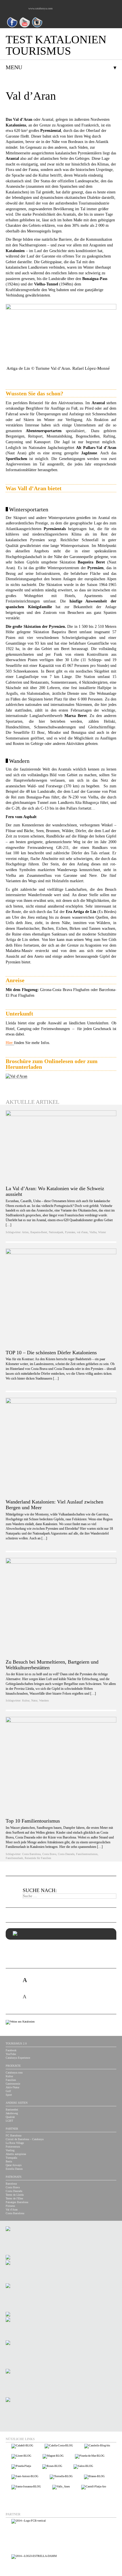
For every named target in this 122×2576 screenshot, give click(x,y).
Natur (34, 1700)
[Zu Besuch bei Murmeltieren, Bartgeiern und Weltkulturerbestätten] (61, 1608)
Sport (9, 2095)
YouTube (11, 2054)
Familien (11, 2080)
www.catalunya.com (40, 8)
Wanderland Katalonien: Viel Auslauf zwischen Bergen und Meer (54, 1505)
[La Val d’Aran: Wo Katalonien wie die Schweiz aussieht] (61, 1147)
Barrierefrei (12, 2110)
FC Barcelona (13, 2135)
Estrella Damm (14, 2169)
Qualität (10, 2117)
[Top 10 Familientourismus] (61, 1767)
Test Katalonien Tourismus (56, 45)
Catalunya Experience (18, 2058)
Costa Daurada (66, 1854)
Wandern (44, 1700)
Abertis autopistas (16, 2154)
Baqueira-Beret (39, 1232)
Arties (25, 1232)
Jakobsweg (12, 2113)
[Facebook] (12, 26)
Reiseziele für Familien (38, 1858)
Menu (14, 67)
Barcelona (11, 2184)
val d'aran (82, 1232)
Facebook (11, 2050)
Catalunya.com (14, 2073)
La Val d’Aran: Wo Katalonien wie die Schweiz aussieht (55, 1191)
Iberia (9, 2161)
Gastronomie (13, 2084)
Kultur (26, 1700)
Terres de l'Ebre (14, 2198)
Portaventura (13, 2147)
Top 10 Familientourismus (33, 1821)
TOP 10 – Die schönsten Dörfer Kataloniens (51, 1353)
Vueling (10, 2150)
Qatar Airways (14, 2165)
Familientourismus (87, 1854)
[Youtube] (25, 26)
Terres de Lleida (15, 2195)
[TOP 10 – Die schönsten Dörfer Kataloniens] (61, 1299)
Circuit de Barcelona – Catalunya (25, 2139)
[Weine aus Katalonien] (20, 2022)
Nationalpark (56, 1232)
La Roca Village (15, 2143)
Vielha (93, 1232)
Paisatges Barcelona (17, 2202)
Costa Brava (49, 1854)
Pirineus (10, 2206)
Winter (102, 1232)
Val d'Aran (12, 2210)
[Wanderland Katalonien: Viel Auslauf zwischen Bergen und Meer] (61, 1448)
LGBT (9, 2121)
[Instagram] (37, 26)
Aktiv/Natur (12, 2087)
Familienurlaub (14, 1858)
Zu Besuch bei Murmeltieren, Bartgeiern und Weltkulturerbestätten (52, 1665)
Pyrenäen (70, 1232)
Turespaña (11, 2158)
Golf (8, 2091)
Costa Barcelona (31, 1854)
